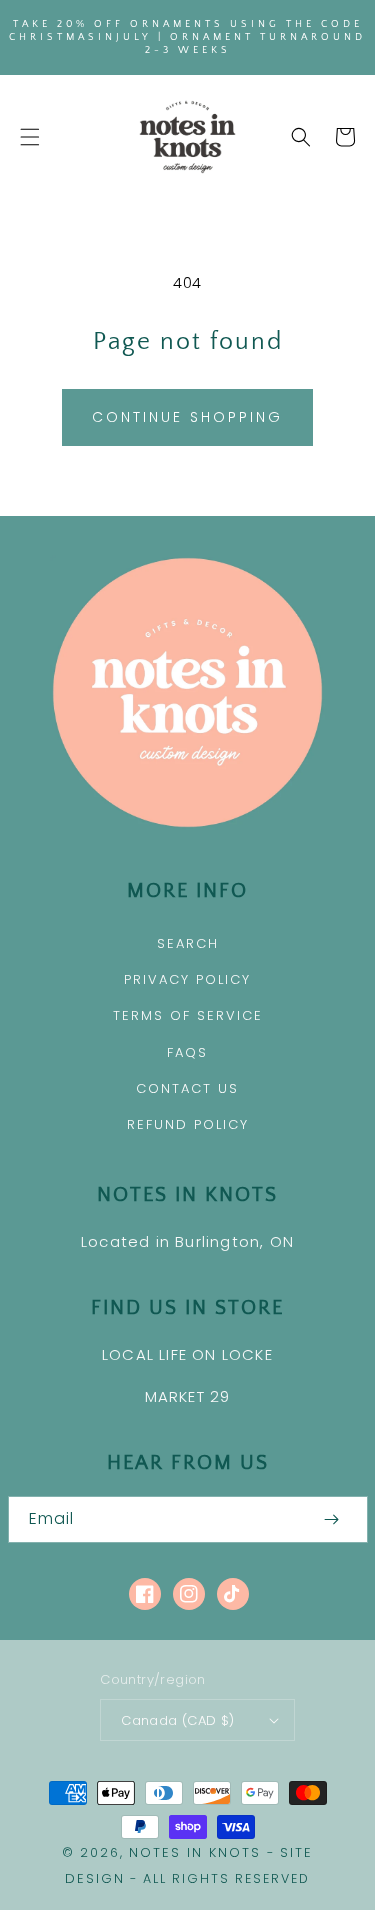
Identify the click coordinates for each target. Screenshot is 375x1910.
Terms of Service (188, 1015)
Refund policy (188, 1124)
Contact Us (187, 1088)
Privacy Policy (187, 979)
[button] (30, 137)
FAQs (187, 1052)
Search (188, 943)
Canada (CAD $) (178, 1720)
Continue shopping (187, 417)
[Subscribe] (332, 1519)
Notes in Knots (195, 1852)
